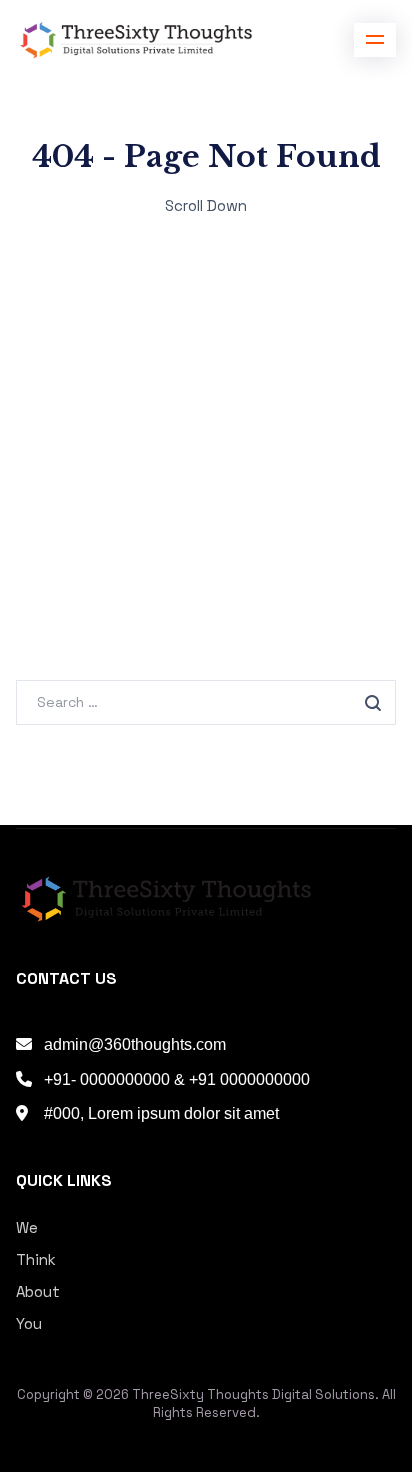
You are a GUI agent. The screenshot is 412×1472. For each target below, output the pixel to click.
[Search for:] (205, 701)
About (38, 1291)
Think (36, 1259)
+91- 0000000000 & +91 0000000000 (177, 1079)
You (29, 1323)
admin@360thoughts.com (135, 1044)
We (27, 1227)
